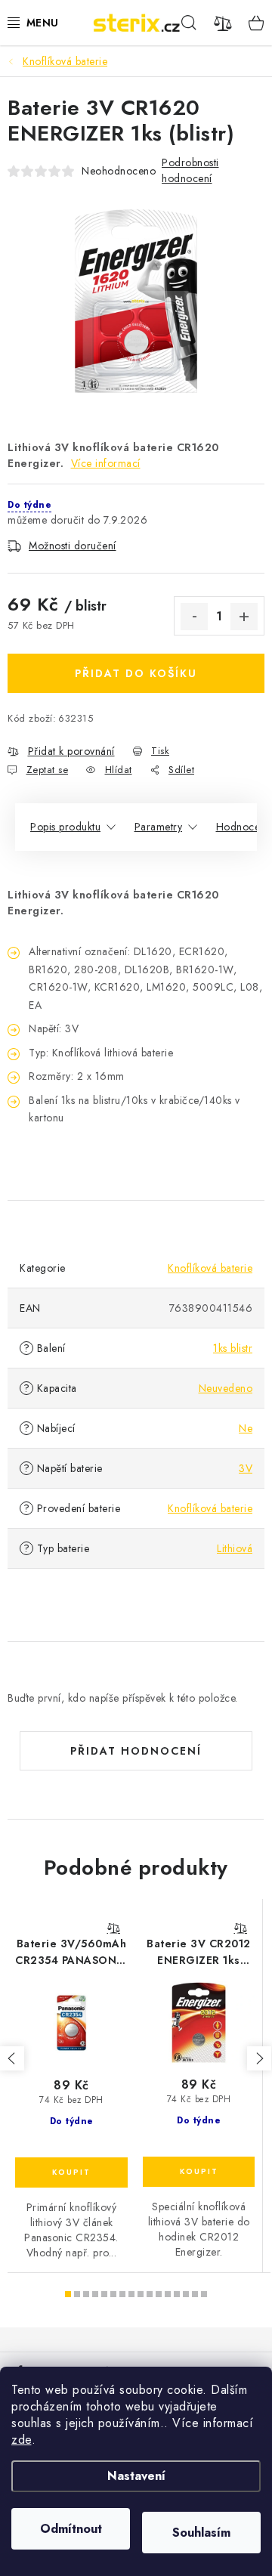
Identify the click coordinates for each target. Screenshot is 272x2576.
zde (22, 2440)
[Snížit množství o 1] (194, 617)
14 (195, 2294)
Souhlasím (201, 2533)
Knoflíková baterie (210, 1268)
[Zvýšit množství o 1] (244, 617)
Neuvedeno (226, 1388)
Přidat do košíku (136, 673)
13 (186, 2294)
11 (168, 2294)
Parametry (159, 827)
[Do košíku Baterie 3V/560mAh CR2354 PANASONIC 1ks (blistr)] (71, 2172)
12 (177, 2294)
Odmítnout (71, 2529)
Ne (246, 1428)
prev (12, 2058)
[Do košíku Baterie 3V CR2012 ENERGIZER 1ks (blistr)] (199, 2172)
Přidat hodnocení (136, 1751)
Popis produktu (65, 827)
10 (159, 2294)
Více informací (106, 463)
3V (246, 1468)
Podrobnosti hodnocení (190, 170)
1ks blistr (233, 1348)
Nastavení (136, 2476)
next (259, 2058)
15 (204, 2294)
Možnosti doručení (73, 546)
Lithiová (235, 1548)
